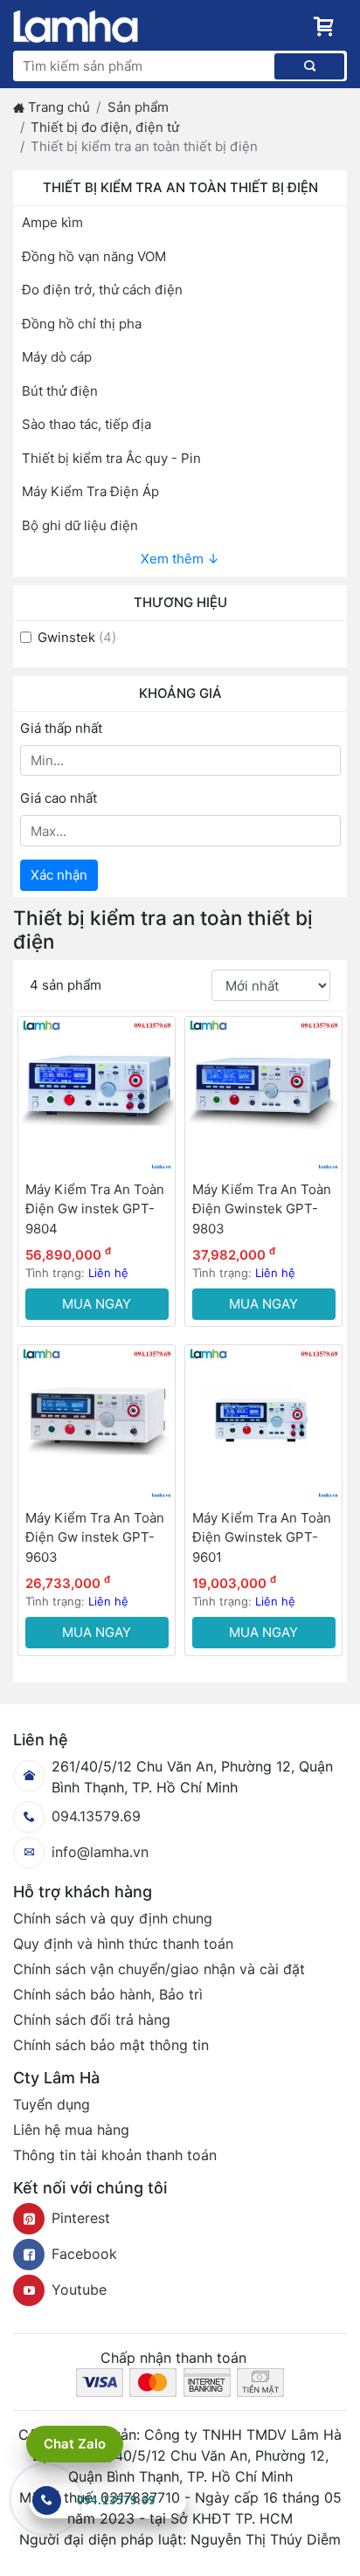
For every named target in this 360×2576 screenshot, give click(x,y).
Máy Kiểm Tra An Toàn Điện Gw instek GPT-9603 (95, 1537)
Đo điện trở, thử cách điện (102, 290)
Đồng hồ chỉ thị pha (82, 324)
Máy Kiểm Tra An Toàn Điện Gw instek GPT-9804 (95, 1209)
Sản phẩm (138, 107)
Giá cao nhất (59, 798)
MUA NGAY (97, 1304)
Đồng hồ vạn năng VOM (94, 256)
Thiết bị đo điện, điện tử (105, 127)
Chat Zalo (75, 2444)
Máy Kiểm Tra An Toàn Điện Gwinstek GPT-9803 (262, 1209)
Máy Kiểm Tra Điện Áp (90, 491)
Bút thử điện (60, 391)
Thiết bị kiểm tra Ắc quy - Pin (111, 458)
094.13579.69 (96, 1816)
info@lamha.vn (100, 1852)
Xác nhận (59, 875)
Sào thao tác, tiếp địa (87, 424)
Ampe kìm (52, 222)
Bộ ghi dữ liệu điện (80, 525)
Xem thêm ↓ (180, 559)
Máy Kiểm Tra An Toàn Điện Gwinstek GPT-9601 (262, 1537)
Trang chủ (59, 107)
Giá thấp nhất (61, 728)
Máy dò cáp (57, 357)
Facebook (84, 2254)
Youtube (79, 2289)
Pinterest (81, 2218)
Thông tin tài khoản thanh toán (115, 2155)
